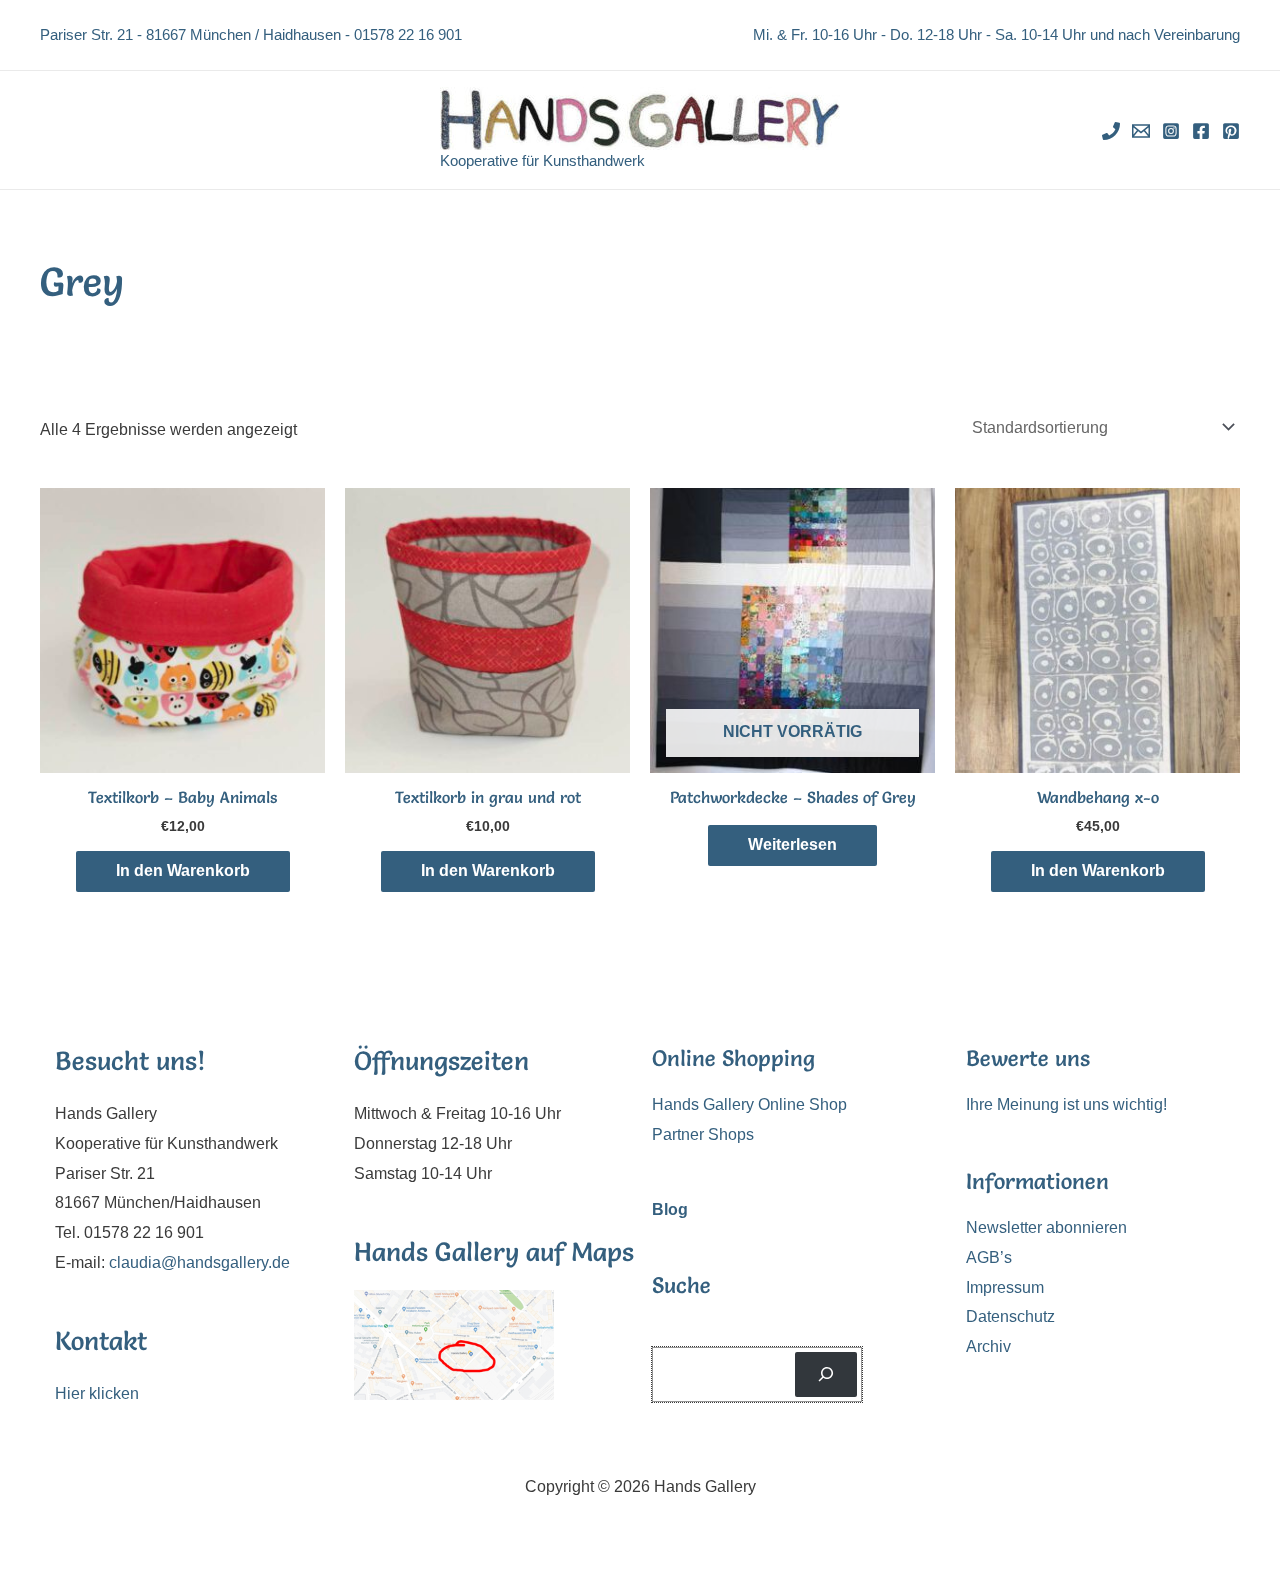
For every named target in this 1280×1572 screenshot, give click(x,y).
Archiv (988, 1346)
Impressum (1005, 1287)
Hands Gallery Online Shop (749, 1104)
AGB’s (989, 1257)
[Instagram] (1171, 131)
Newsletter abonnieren (1046, 1227)
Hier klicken (97, 1393)
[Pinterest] (1231, 131)
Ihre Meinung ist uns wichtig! (1066, 1104)
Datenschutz (1010, 1316)
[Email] (1141, 131)
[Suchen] (826, 1374)
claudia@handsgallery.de (199, 1262)
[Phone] (1111, 131)
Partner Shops (703, 1134)
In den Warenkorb (183, 870)
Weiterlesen (792, 844)
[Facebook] (1201, 131)
